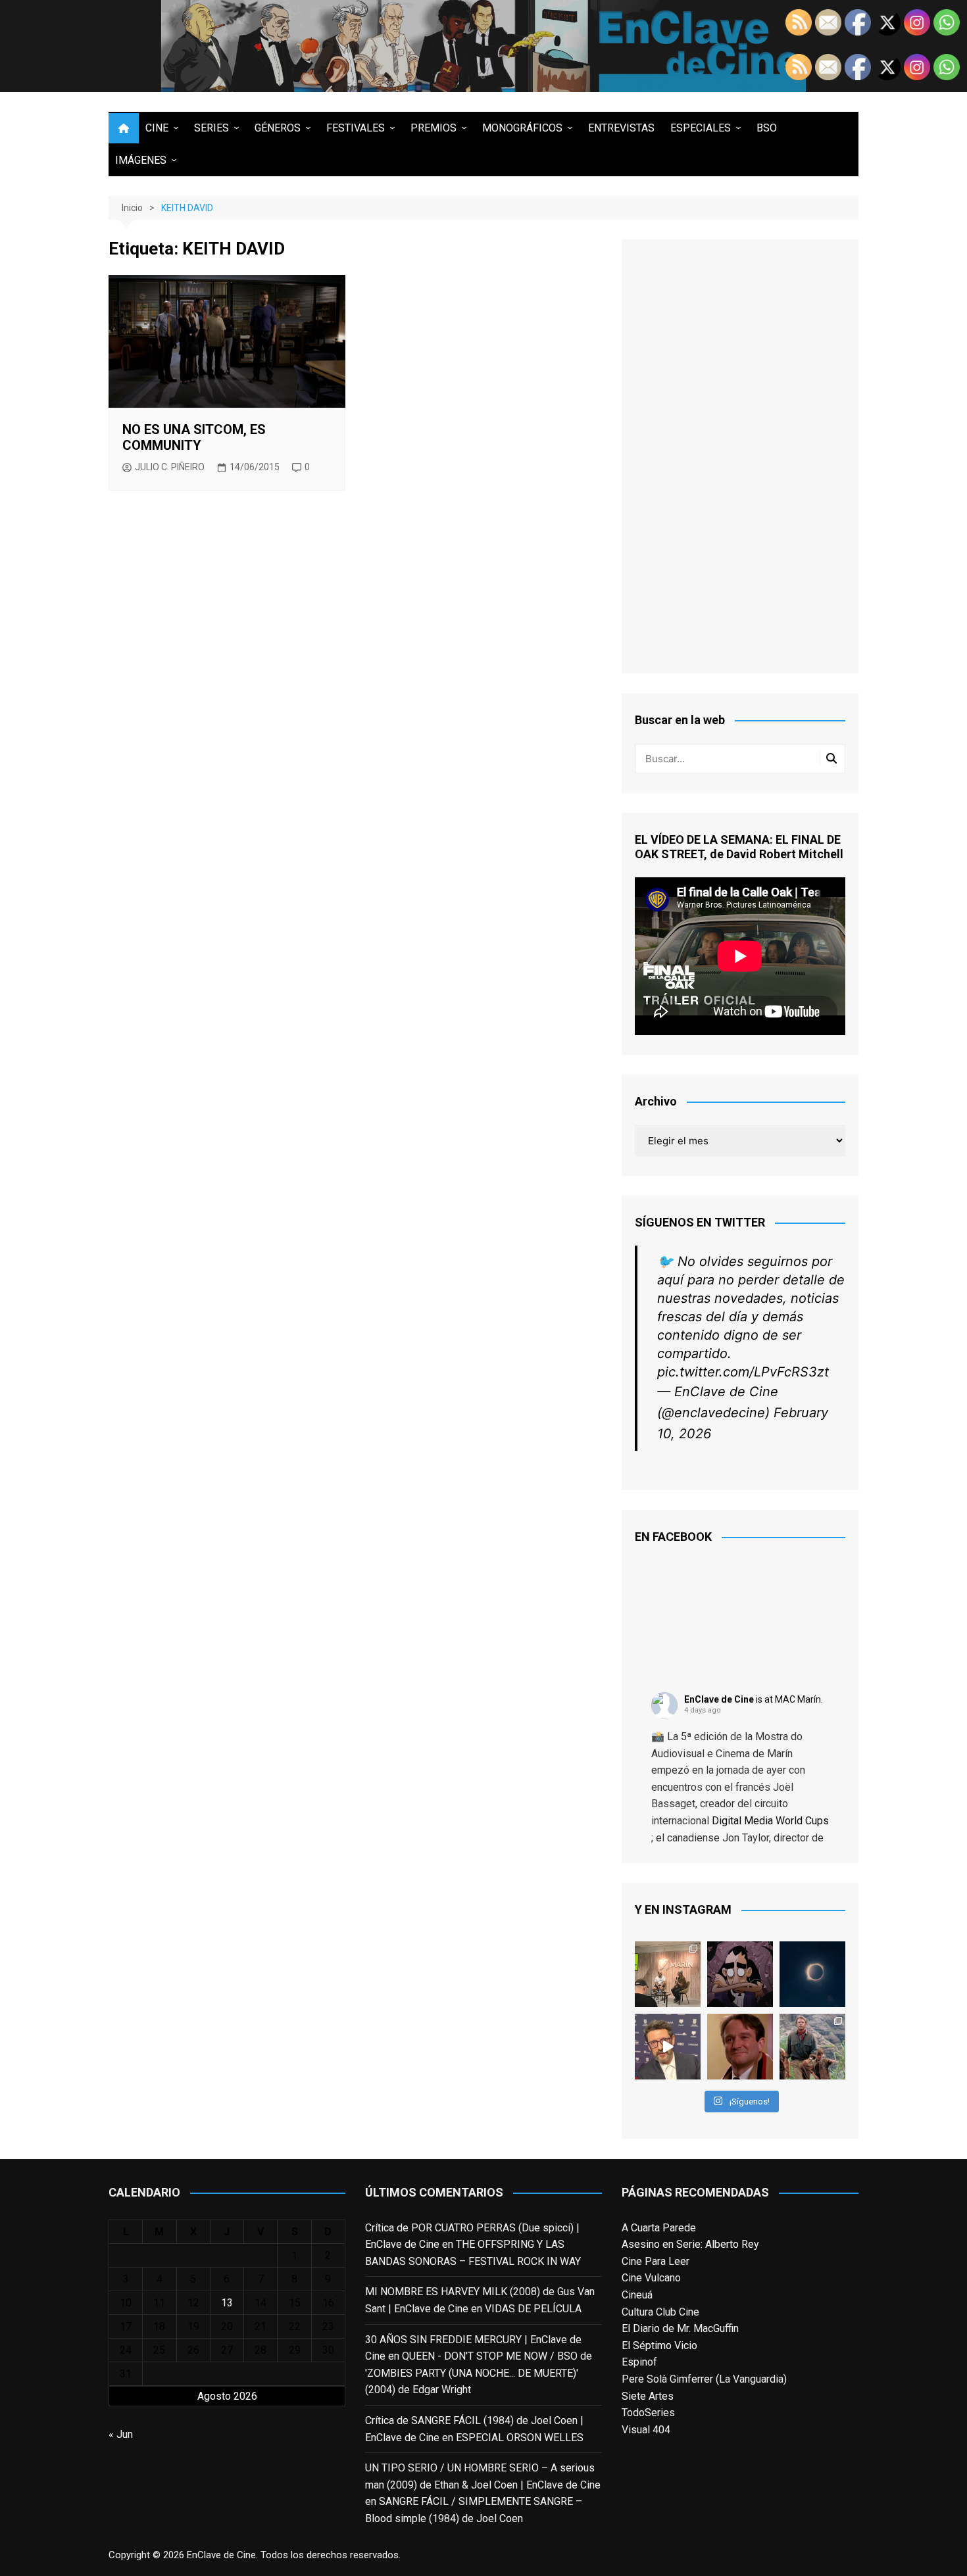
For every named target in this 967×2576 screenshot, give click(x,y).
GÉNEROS (278, 128)
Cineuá (637, 2295)
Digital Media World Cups (770, 1821)
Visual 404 (646, 2430)
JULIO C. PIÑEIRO (170, 467)
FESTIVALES (356, 128)
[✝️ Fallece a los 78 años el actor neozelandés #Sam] (812, 2047)
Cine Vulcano (651, 2278)
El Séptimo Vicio (659, 2345)
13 (227, 2303)
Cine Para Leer (656, 2261)
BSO (767, 128)
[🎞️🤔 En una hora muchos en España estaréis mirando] (812, 1974)
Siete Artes (648, 2396)
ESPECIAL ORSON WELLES (520, 2438)
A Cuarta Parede (659, 2228)
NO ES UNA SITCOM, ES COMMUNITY (194, 437)
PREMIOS (434, 128)
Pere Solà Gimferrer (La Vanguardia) (704, 2379)
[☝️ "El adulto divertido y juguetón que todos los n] (740, 2047)
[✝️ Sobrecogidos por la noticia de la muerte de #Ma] (668, 2047)
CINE (157, 128)
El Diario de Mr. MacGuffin (680, 2328)
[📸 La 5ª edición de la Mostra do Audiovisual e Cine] (668, 1974)
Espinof (639, 2362)
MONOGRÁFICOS (522, 128)
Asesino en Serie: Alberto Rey (690, 2244)
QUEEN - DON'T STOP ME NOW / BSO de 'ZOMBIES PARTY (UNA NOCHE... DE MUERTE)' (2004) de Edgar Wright (479, 2373)
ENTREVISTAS (621, 128)
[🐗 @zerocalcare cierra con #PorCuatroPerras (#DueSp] (740, 1974)
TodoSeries (648, 2413)
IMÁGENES (141, 160)
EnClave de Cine (719, 1699)
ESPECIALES (701, 128)
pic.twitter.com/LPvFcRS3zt (743, 1372)
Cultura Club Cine (660, 2312)
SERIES (211, 128)
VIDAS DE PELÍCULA (533, 2309)
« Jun (121, 2434)
